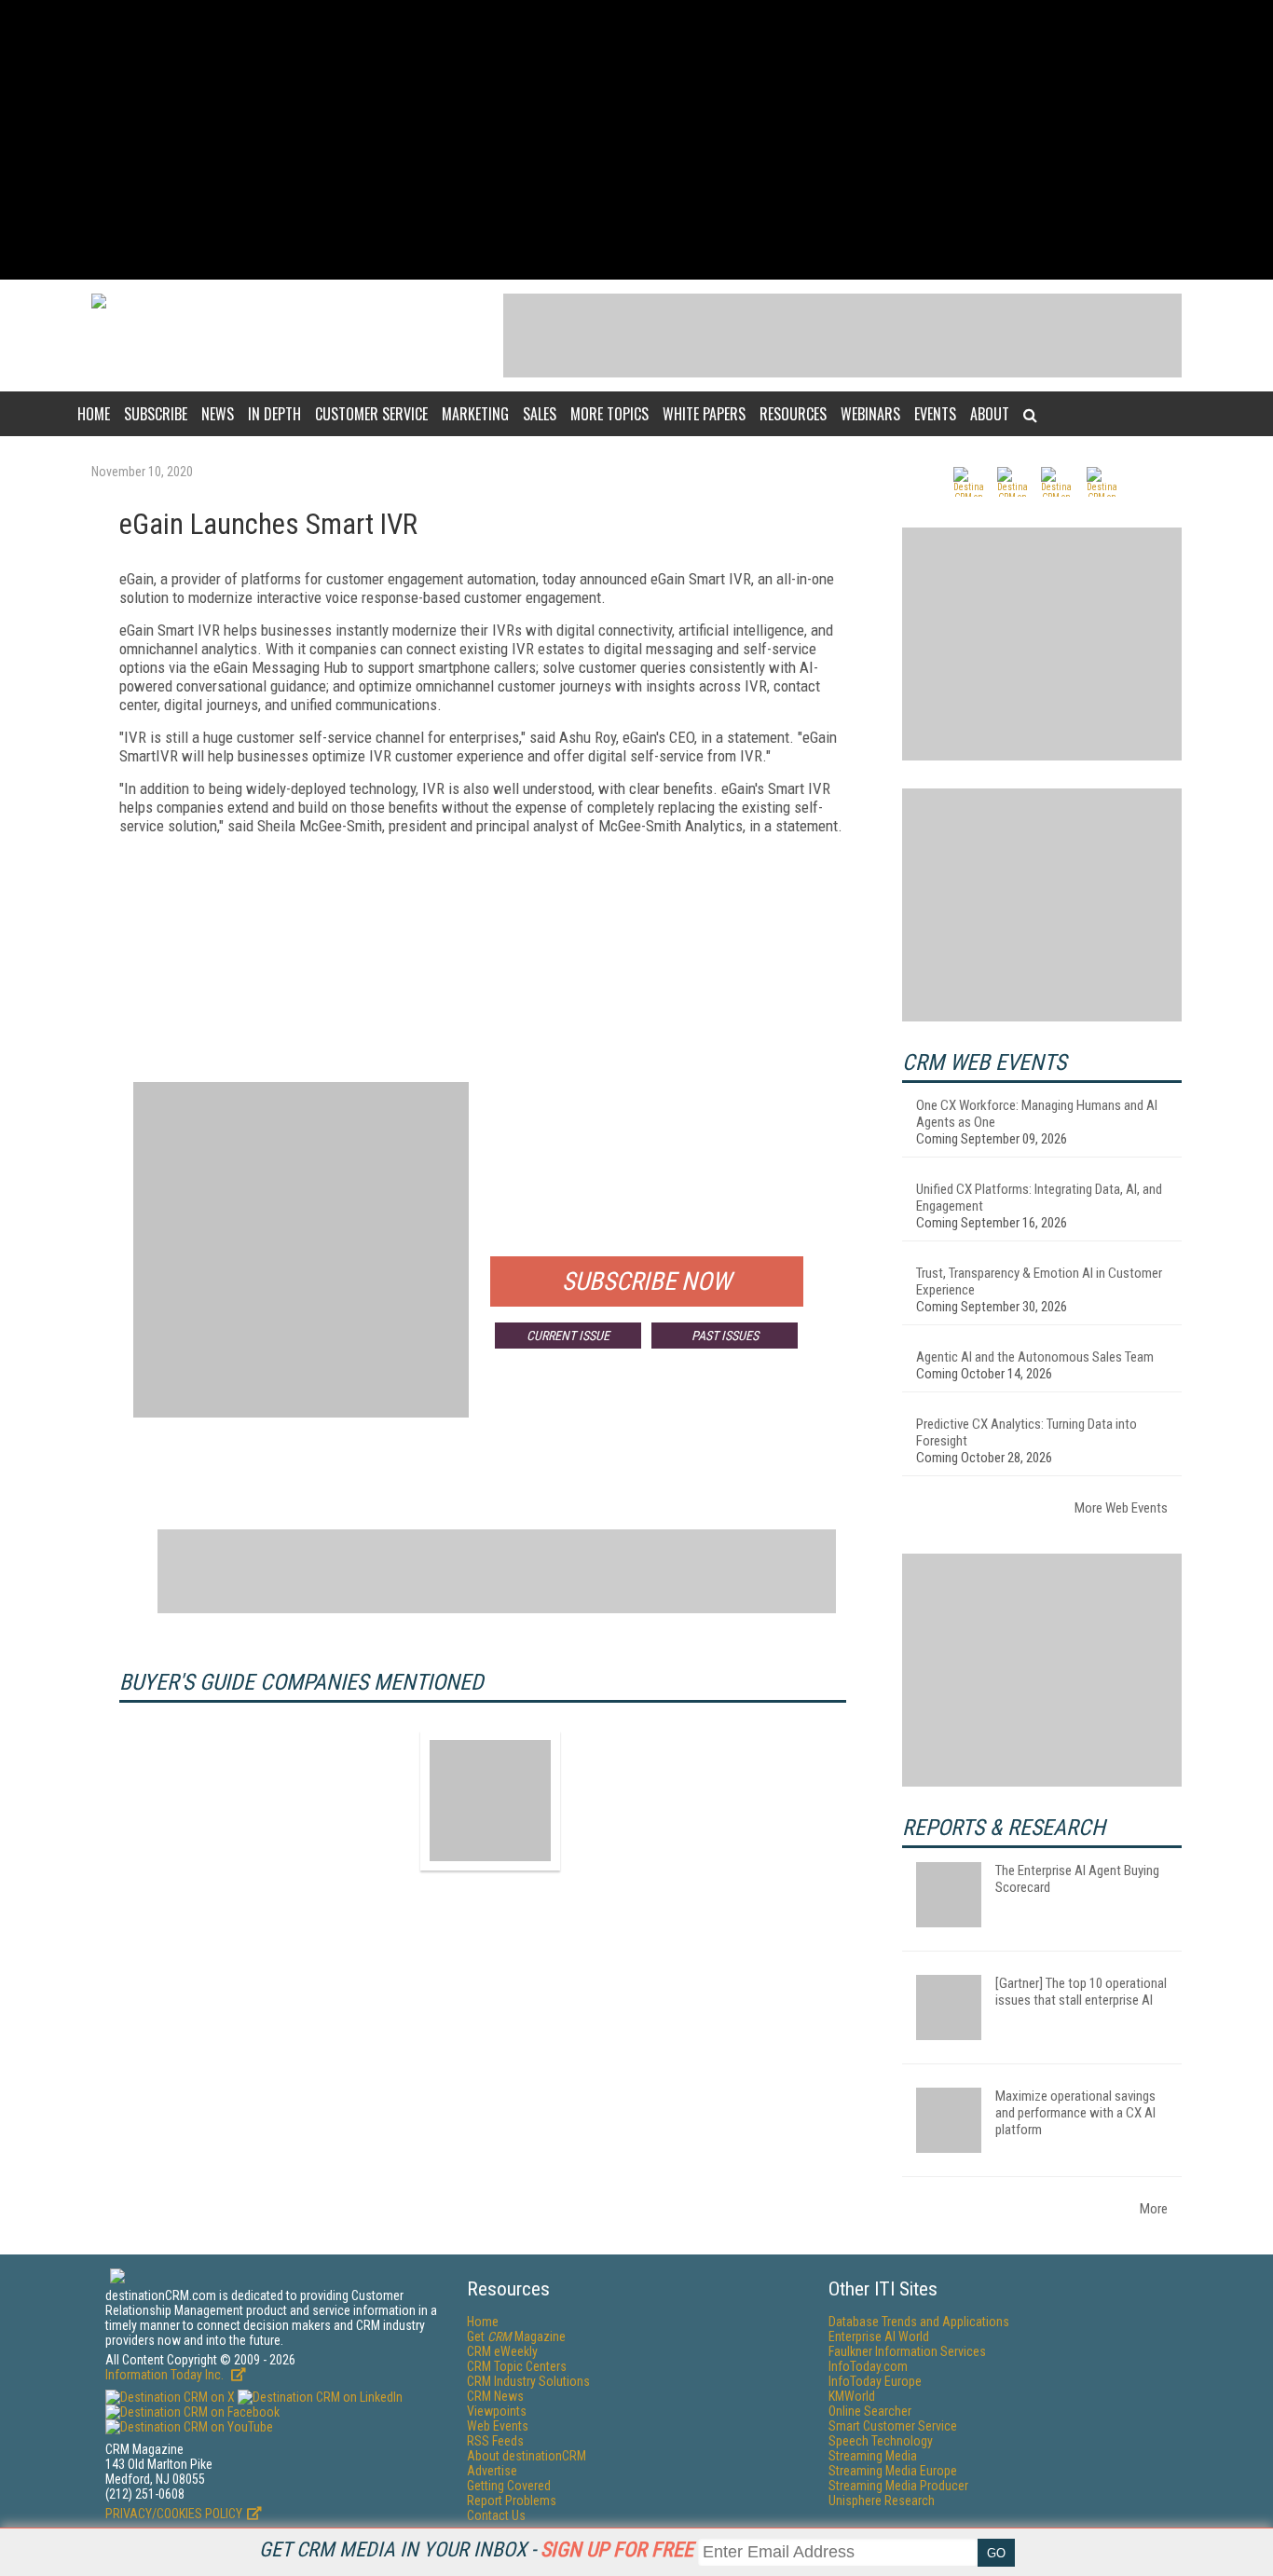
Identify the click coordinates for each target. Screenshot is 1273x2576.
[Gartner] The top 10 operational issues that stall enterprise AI (1081, 1992)
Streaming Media (873, 2456)
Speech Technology (881, 2441)
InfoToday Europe (875, 2381)
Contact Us (496, 2515)
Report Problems (512, 2501)
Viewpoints (497, 2411)
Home (94, 414)
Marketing (475, 414)
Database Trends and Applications (919, 2322)
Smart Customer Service (893, 2426)
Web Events (498, 2426)
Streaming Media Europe (893, 2471)
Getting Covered (509, 2486)
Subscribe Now (647, 1281)
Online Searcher (870, 2411)
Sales (540, 414)
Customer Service (371, 414)
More (1154, 2209)
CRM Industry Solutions (528, 2381)
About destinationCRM (527, 2456)
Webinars (870, 414)
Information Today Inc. (166, 2375)
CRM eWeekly (502, 2351)
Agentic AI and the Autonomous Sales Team (1035, 1357)
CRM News (495, 2396)
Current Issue (568, 1336)
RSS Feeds (495, 2441)
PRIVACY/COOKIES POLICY (174, 2514)
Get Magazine (516, 2336)
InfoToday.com (868, 2366)
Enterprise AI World (879, 2336)
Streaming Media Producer (898, 2486)
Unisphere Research (882, 2501)
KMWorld (852, 2396)
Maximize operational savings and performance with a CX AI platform (1075, 2113)
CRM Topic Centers (517, 2366)
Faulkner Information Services (907, 2351)
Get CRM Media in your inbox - (476, 2549)
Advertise (492, 2471)
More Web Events (1121, 1508)
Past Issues (725, 1336)
